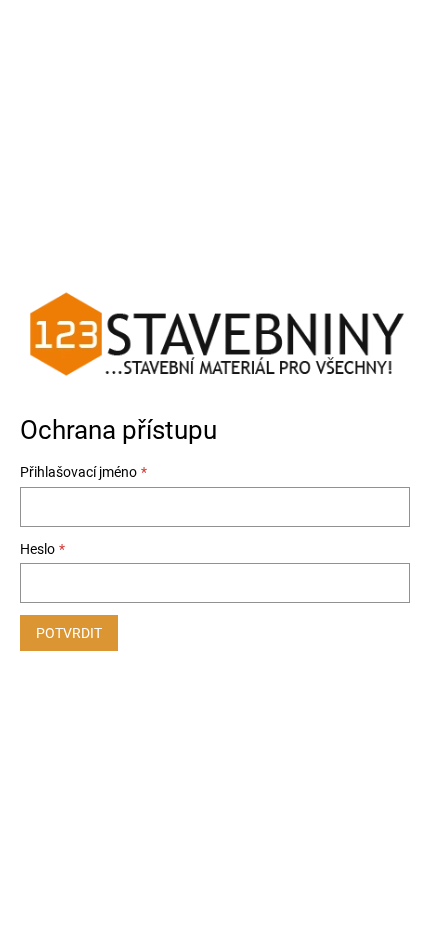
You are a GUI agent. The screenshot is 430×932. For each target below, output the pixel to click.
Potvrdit (69, 633)
